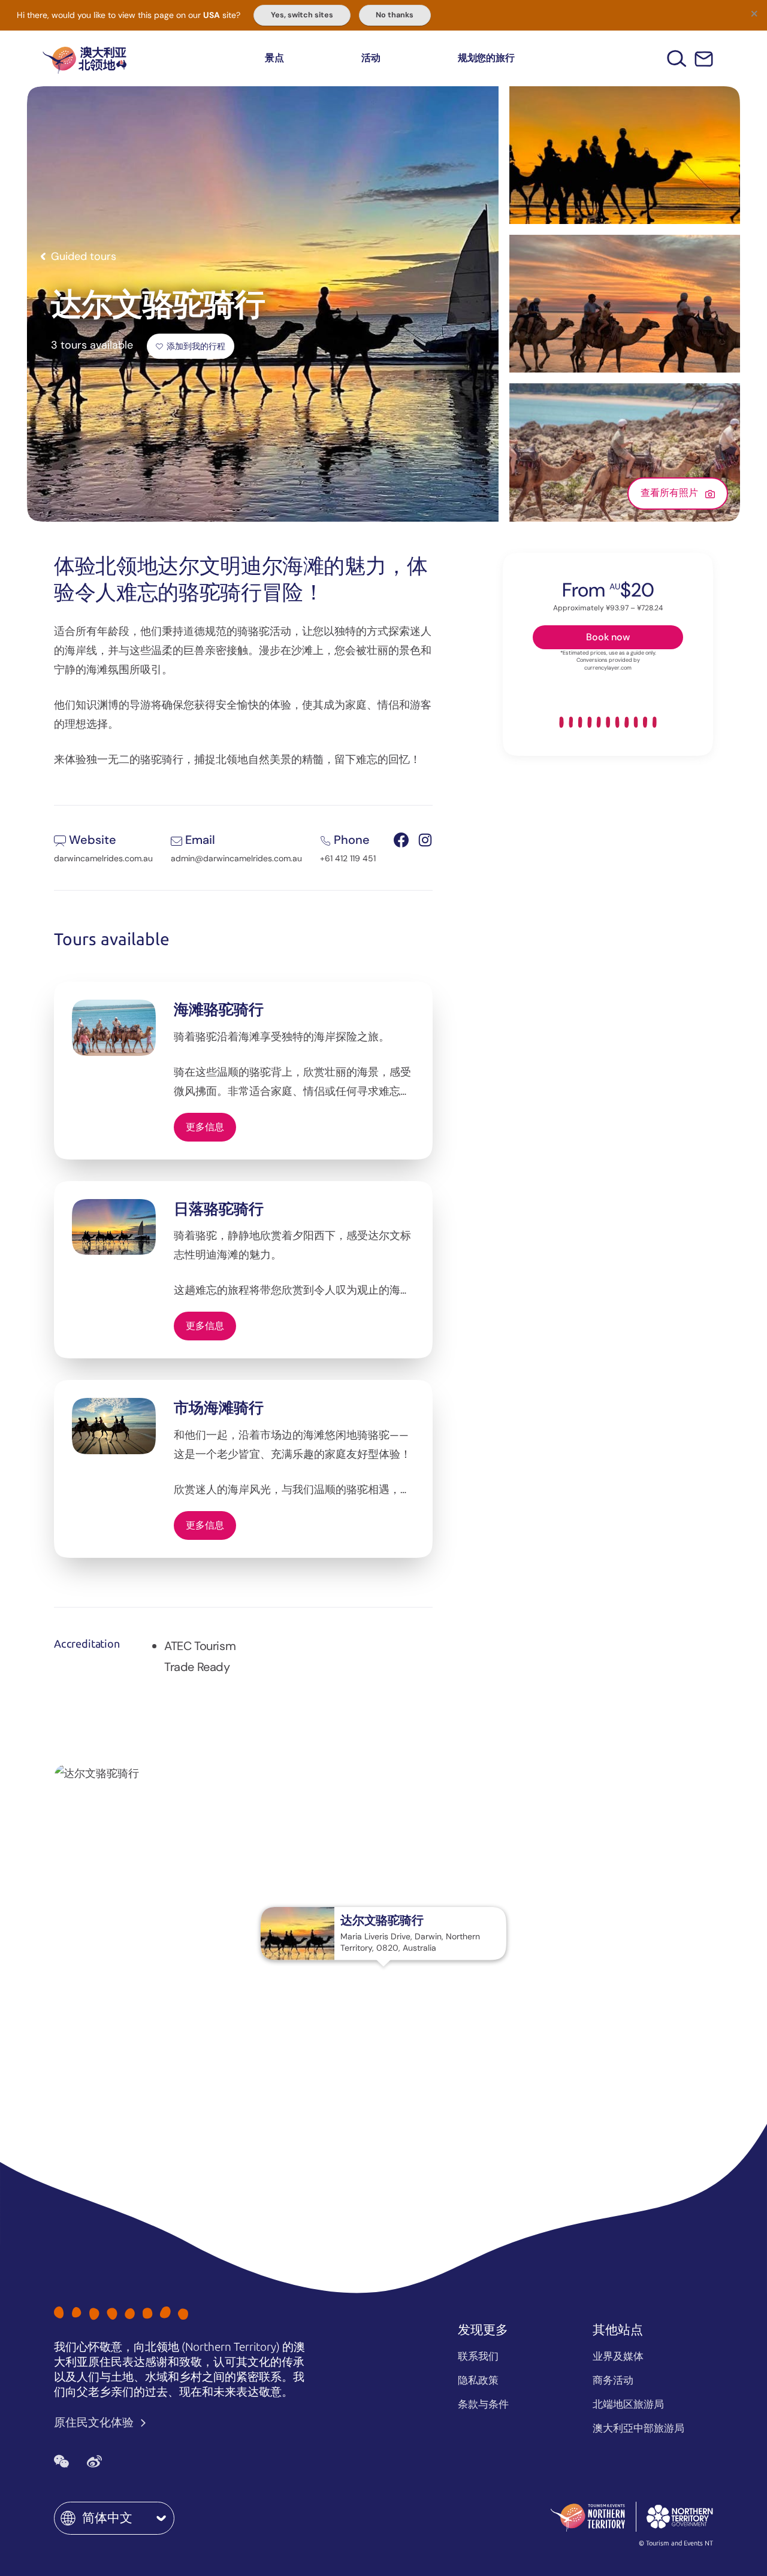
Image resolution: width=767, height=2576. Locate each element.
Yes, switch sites (302, 15)
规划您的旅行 (486, 58)
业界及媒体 (618, 2356)
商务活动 (613, 2380)
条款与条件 (483, 2404)
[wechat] (61, 2462)
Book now (608, 637)
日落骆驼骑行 (219, 1209)
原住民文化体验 (95, 2422)
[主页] (84, 58)
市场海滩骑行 (219, 1408)
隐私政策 (478, 2380)
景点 (274, 58)
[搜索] (677, 58)
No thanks (395, 15)
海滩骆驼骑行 (219, 1009)
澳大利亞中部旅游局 (638, 2428)
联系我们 (478, 2356)
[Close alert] (754, 13)
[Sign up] (704, 59)
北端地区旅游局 (628, 2404)
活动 (371, 58)
